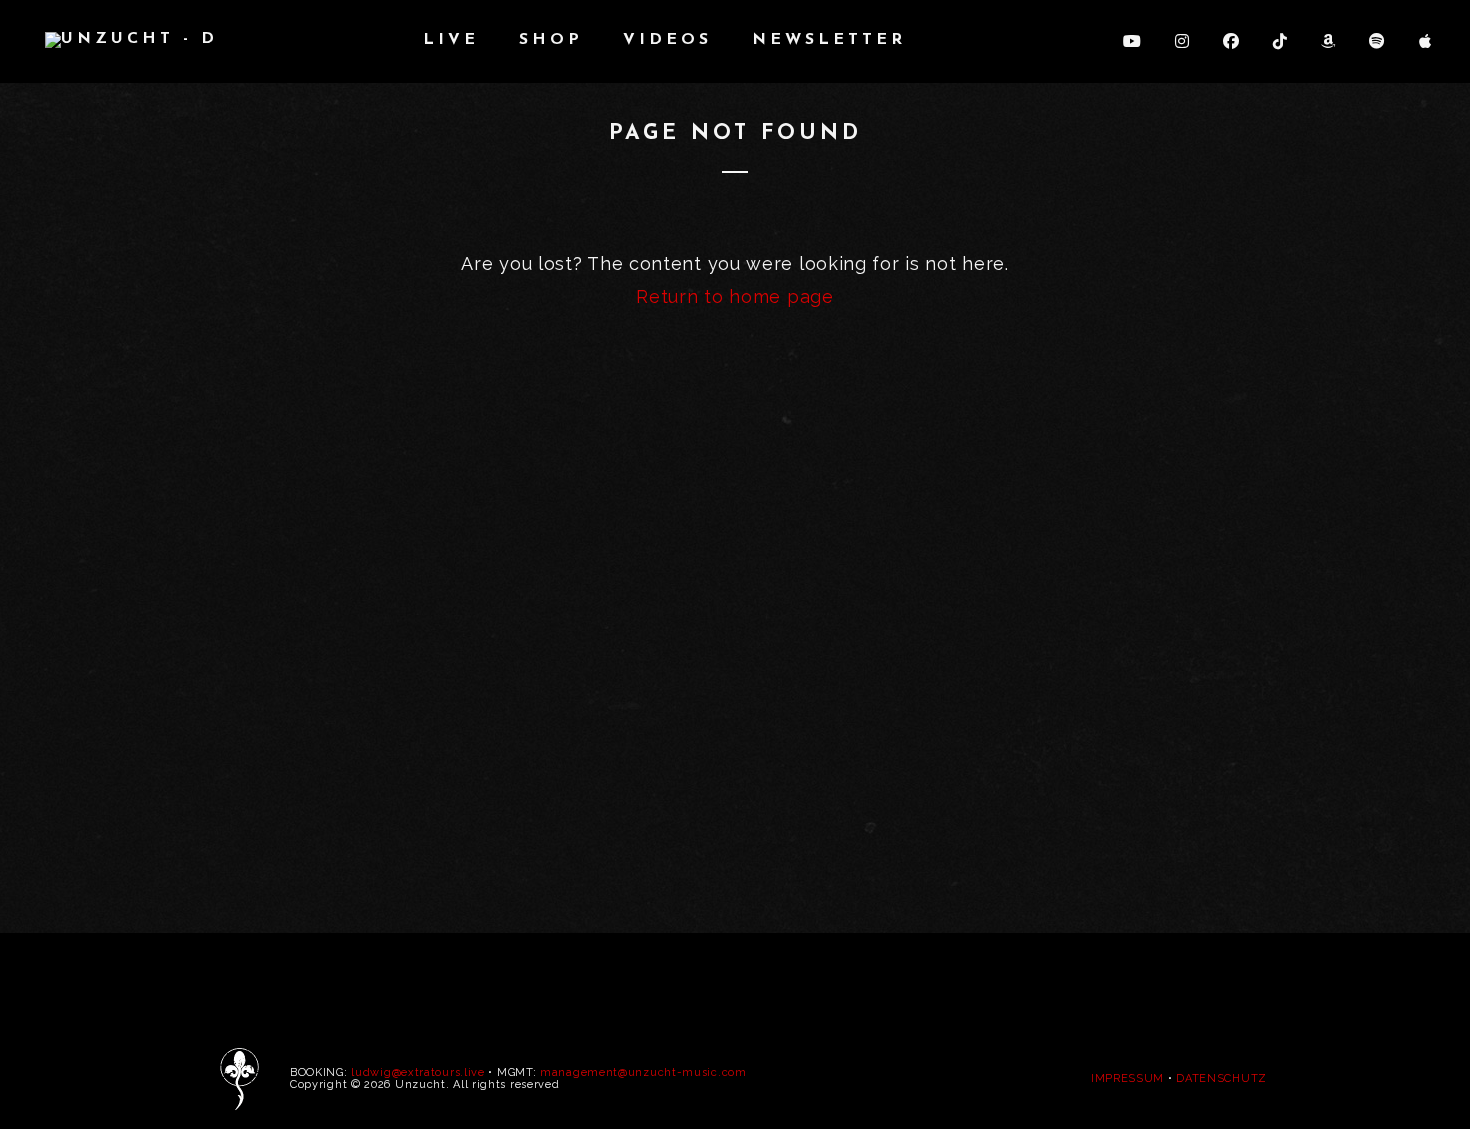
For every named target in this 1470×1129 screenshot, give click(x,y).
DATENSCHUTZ (1221, 1078)
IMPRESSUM (1127, 1078)
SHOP (551, 40)
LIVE (451, 40)
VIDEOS (667, 40)
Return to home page (734, 296)
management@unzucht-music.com (643, 1072)
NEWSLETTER (829, 40)
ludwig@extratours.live (417, 1072)
